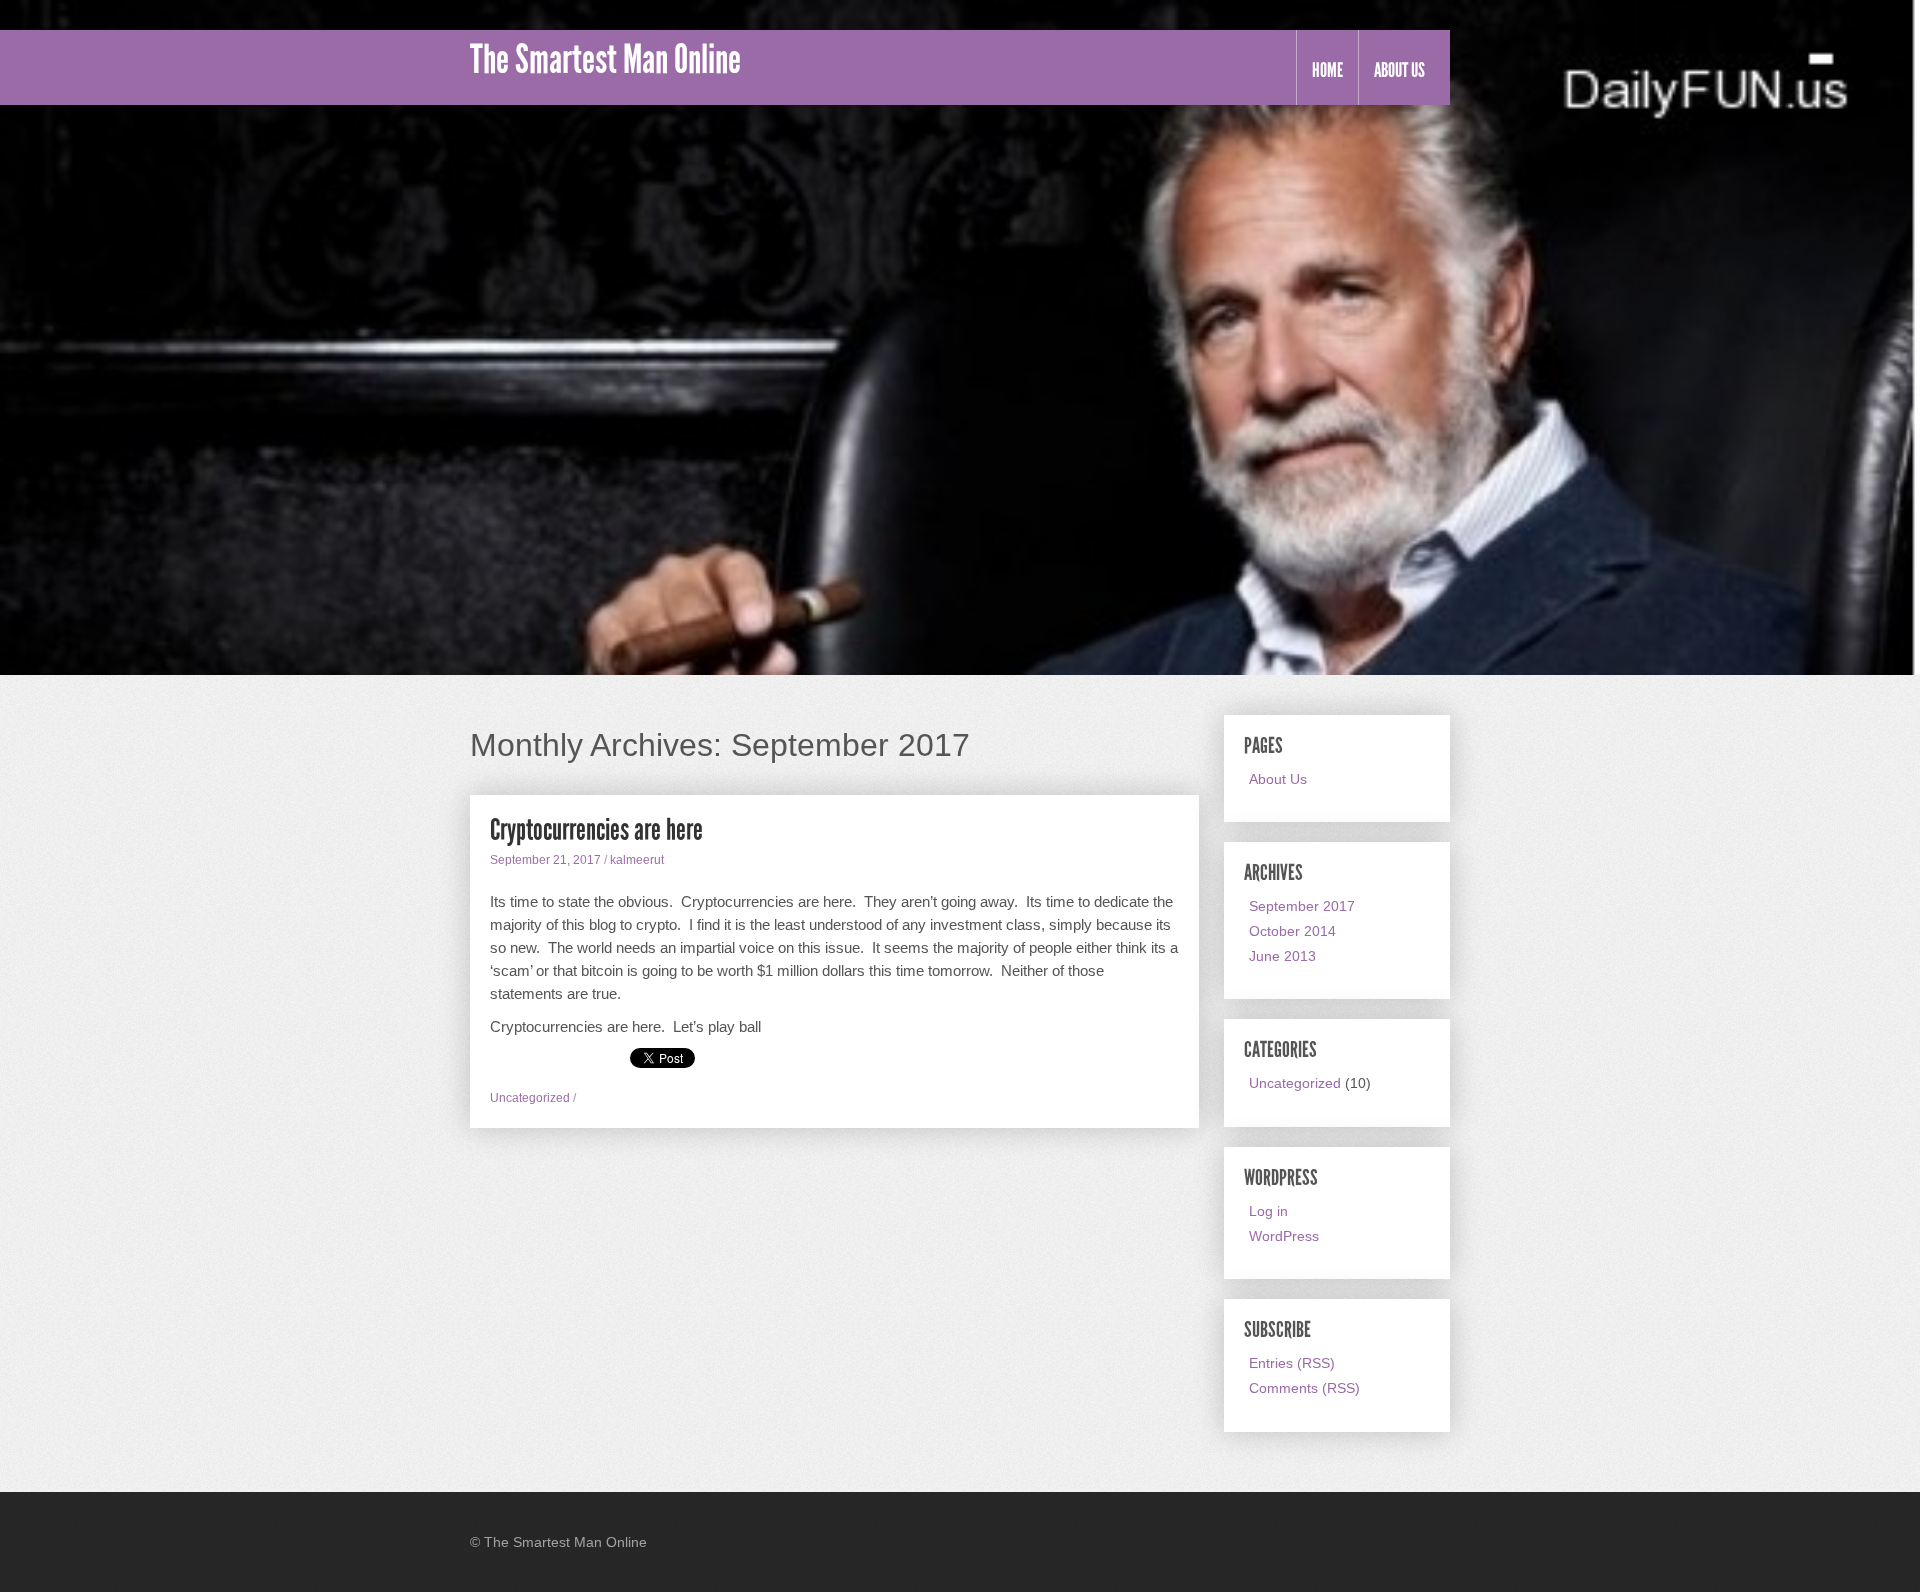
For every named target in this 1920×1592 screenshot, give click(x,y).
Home (1327, 70)
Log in (1268, 1211)
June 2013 (1282, 956)
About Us (1399, 70)
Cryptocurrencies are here (596, 830)
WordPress (1284, 1236)
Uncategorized (530, 1098)
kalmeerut (637, 860)
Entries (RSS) (1292, 1363)
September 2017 (1302, 906)
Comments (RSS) (1304, 1388)
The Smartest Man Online (605, 60)
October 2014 (1292, 931)
